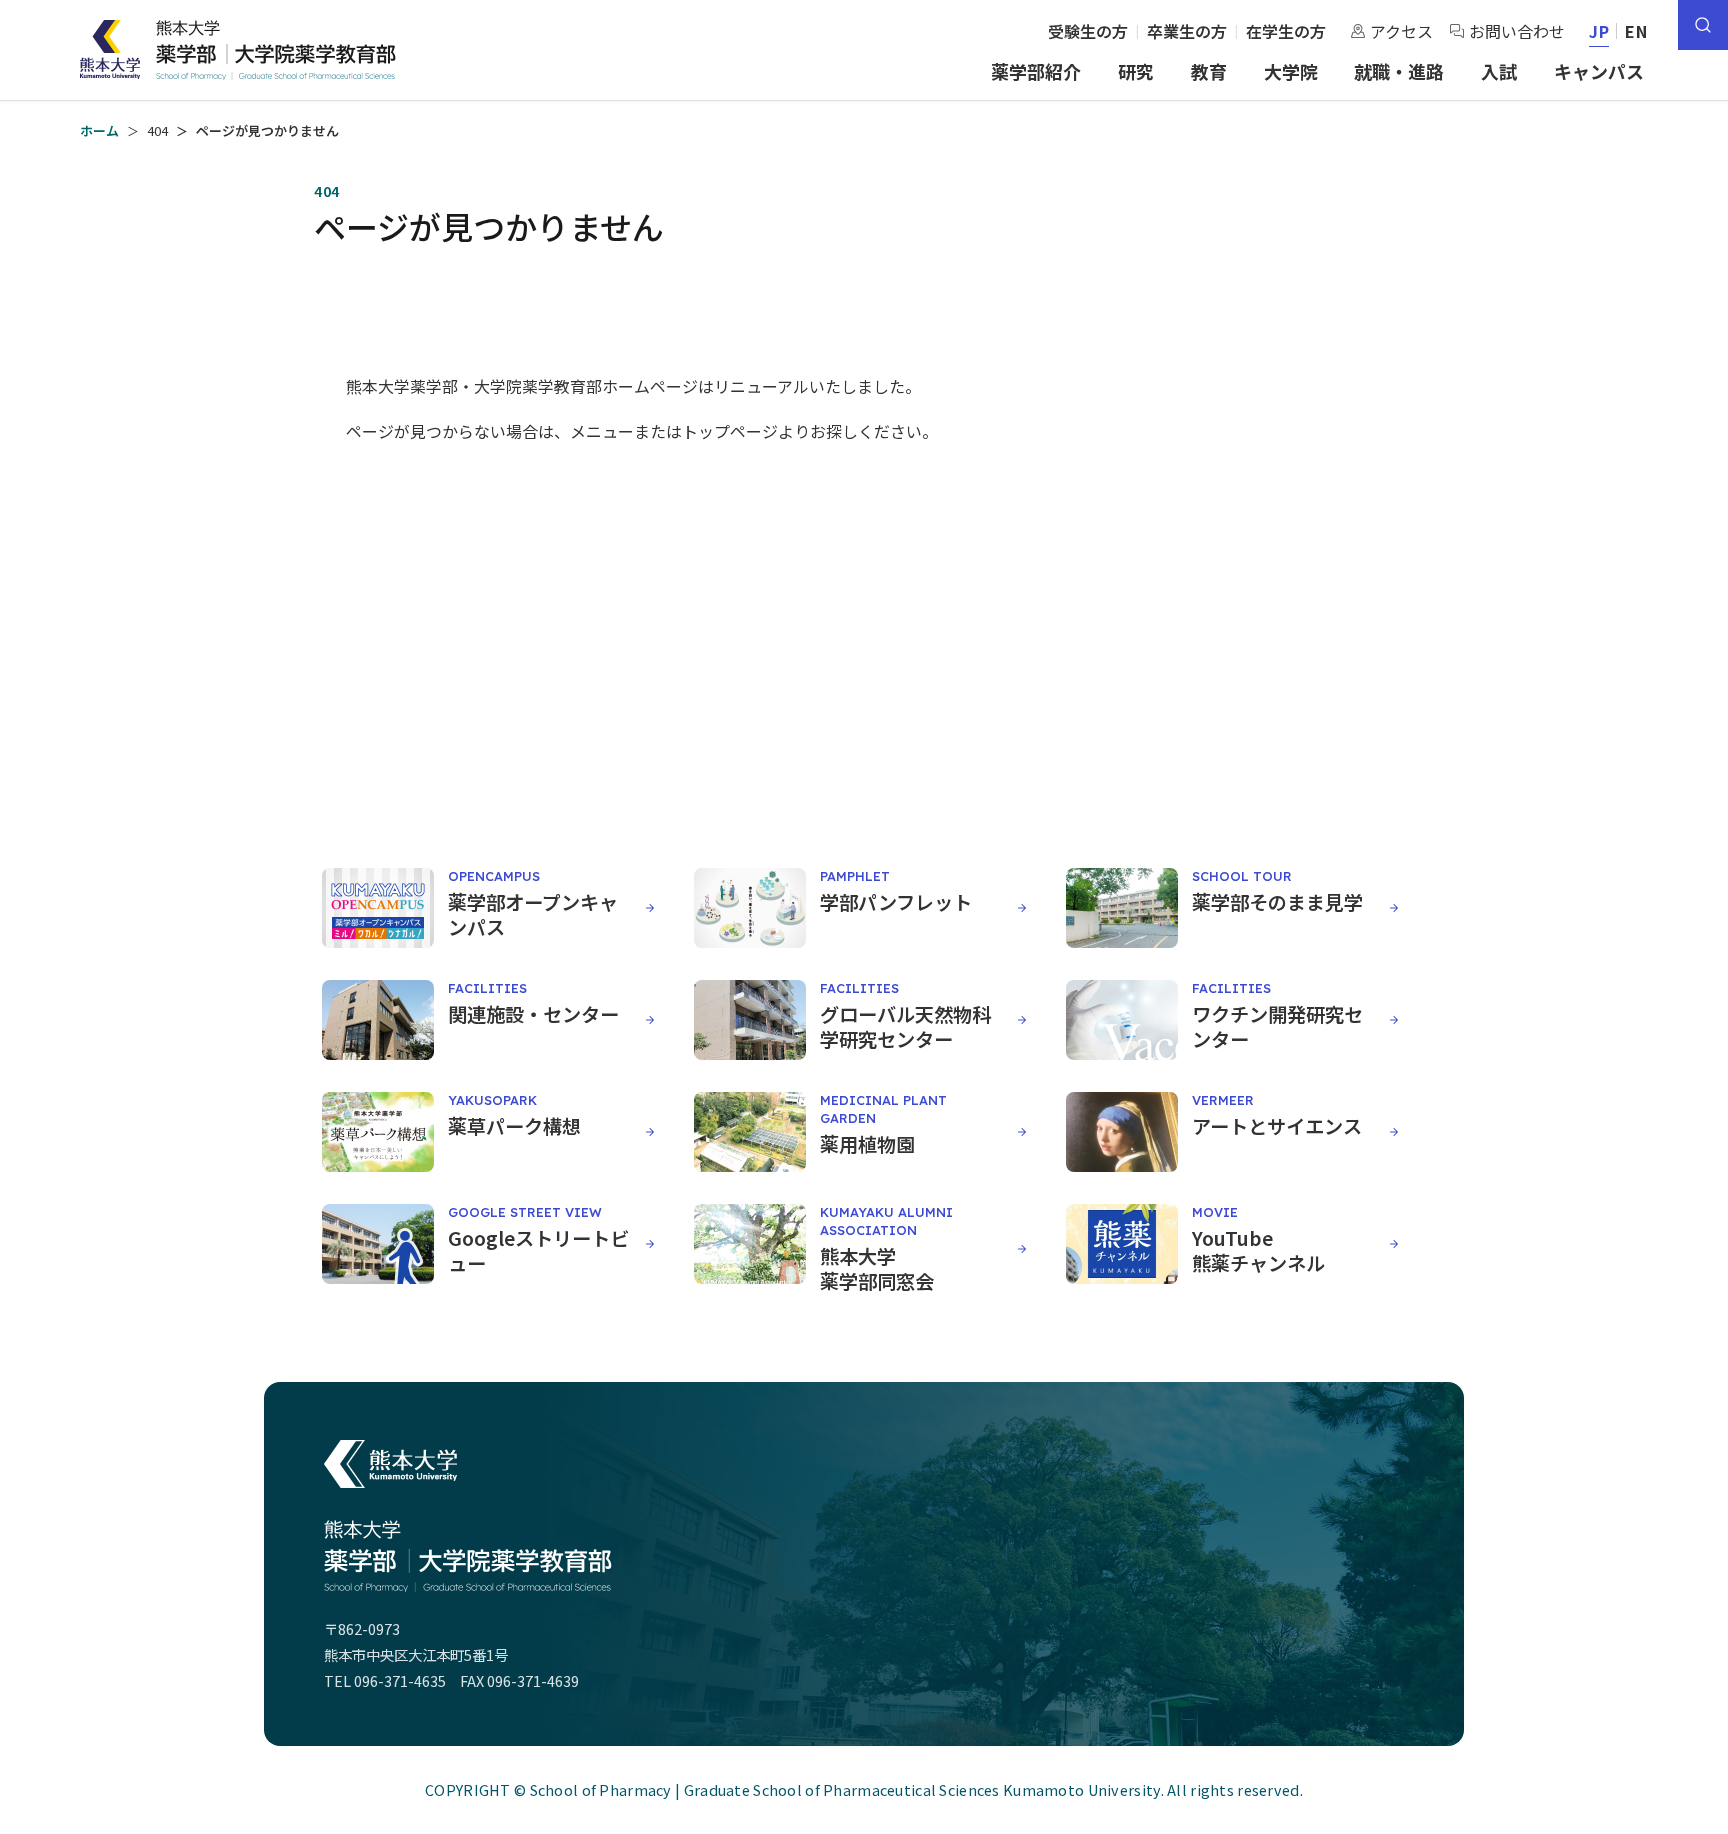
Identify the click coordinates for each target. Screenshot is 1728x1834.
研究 (1136, 71)
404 (157, 130)
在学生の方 (1286, 31)
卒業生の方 (1187, 31)
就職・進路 (1399, 71)
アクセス (1401, 31)
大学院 (1291, 71)
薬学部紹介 (1036, 71)
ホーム (99, 130)
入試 (1499, 71)
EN (1636, 31)
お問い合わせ (1517, 31)
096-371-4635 (400, 1680)
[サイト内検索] (1703, 25)
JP (1599, 31)
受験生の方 (1088, 31)
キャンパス (1599, 71)
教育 (1209, 71)
